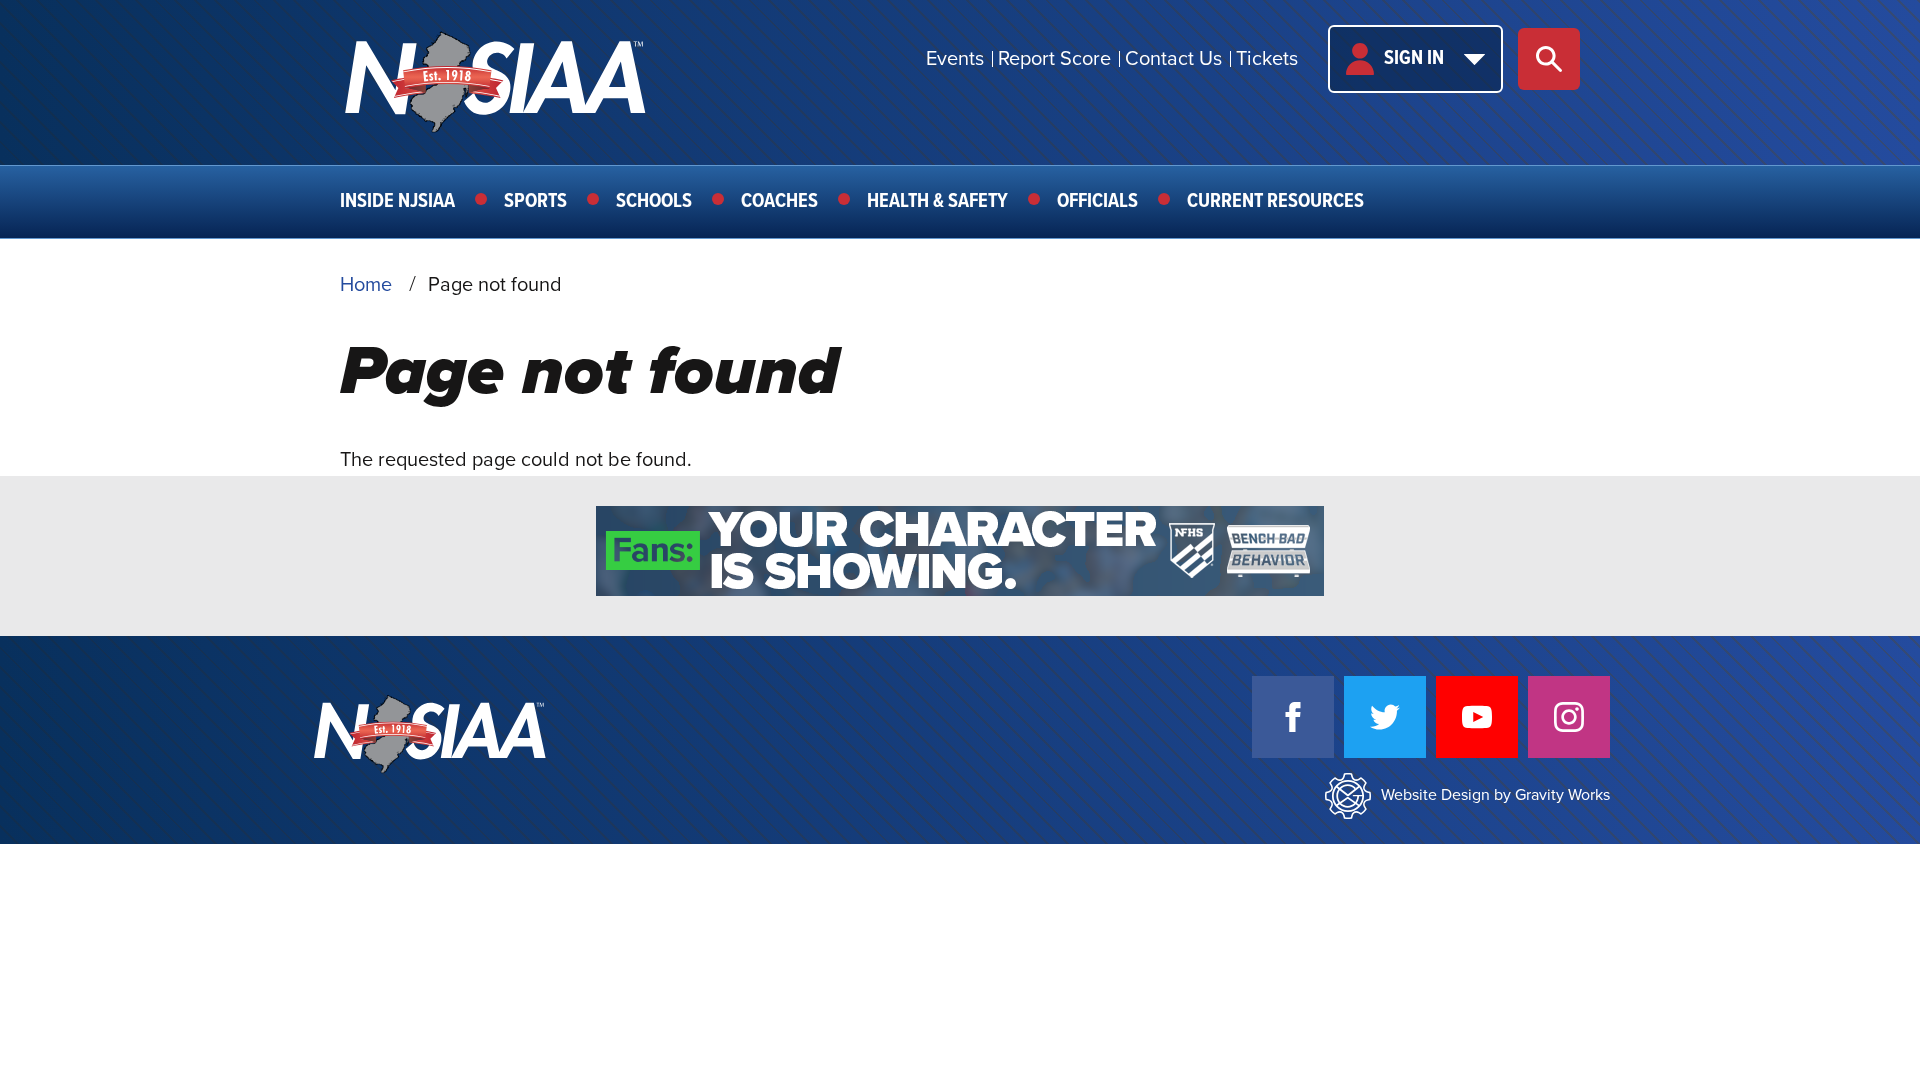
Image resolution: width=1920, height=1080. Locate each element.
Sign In (1414, 59)
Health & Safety (937, 202)
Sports (535, 202)
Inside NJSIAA (397, 202)
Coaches (779, 202)
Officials (1097, 202)
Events (955, 59)
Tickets (1267, 59)
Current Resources (1275, 202)
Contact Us (1173, 59)
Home (366, 285)
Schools (654, 202)
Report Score (1054, 59)
